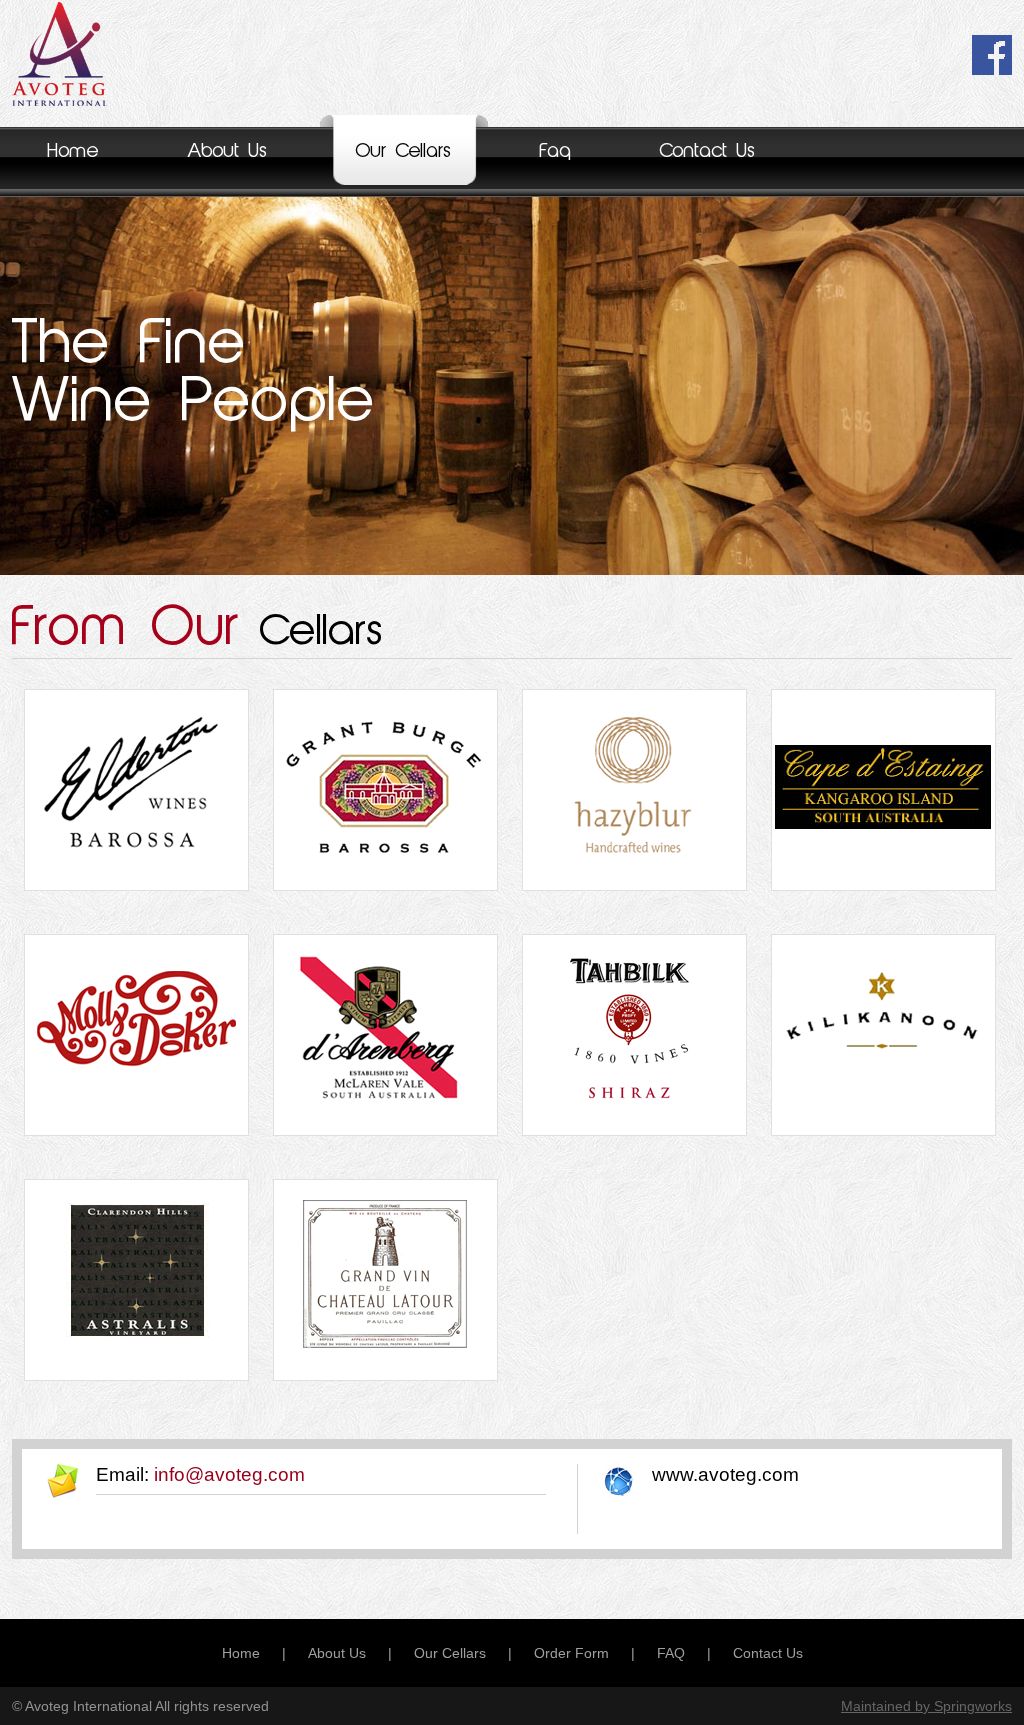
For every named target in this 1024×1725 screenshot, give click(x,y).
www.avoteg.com (725, 1474)
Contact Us (708, 152)
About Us (227, 152)
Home (73, 152)
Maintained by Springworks (926, 1706)
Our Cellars (404, 152)
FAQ (671, 1653)
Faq (556, 152)
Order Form (571, 1653)
